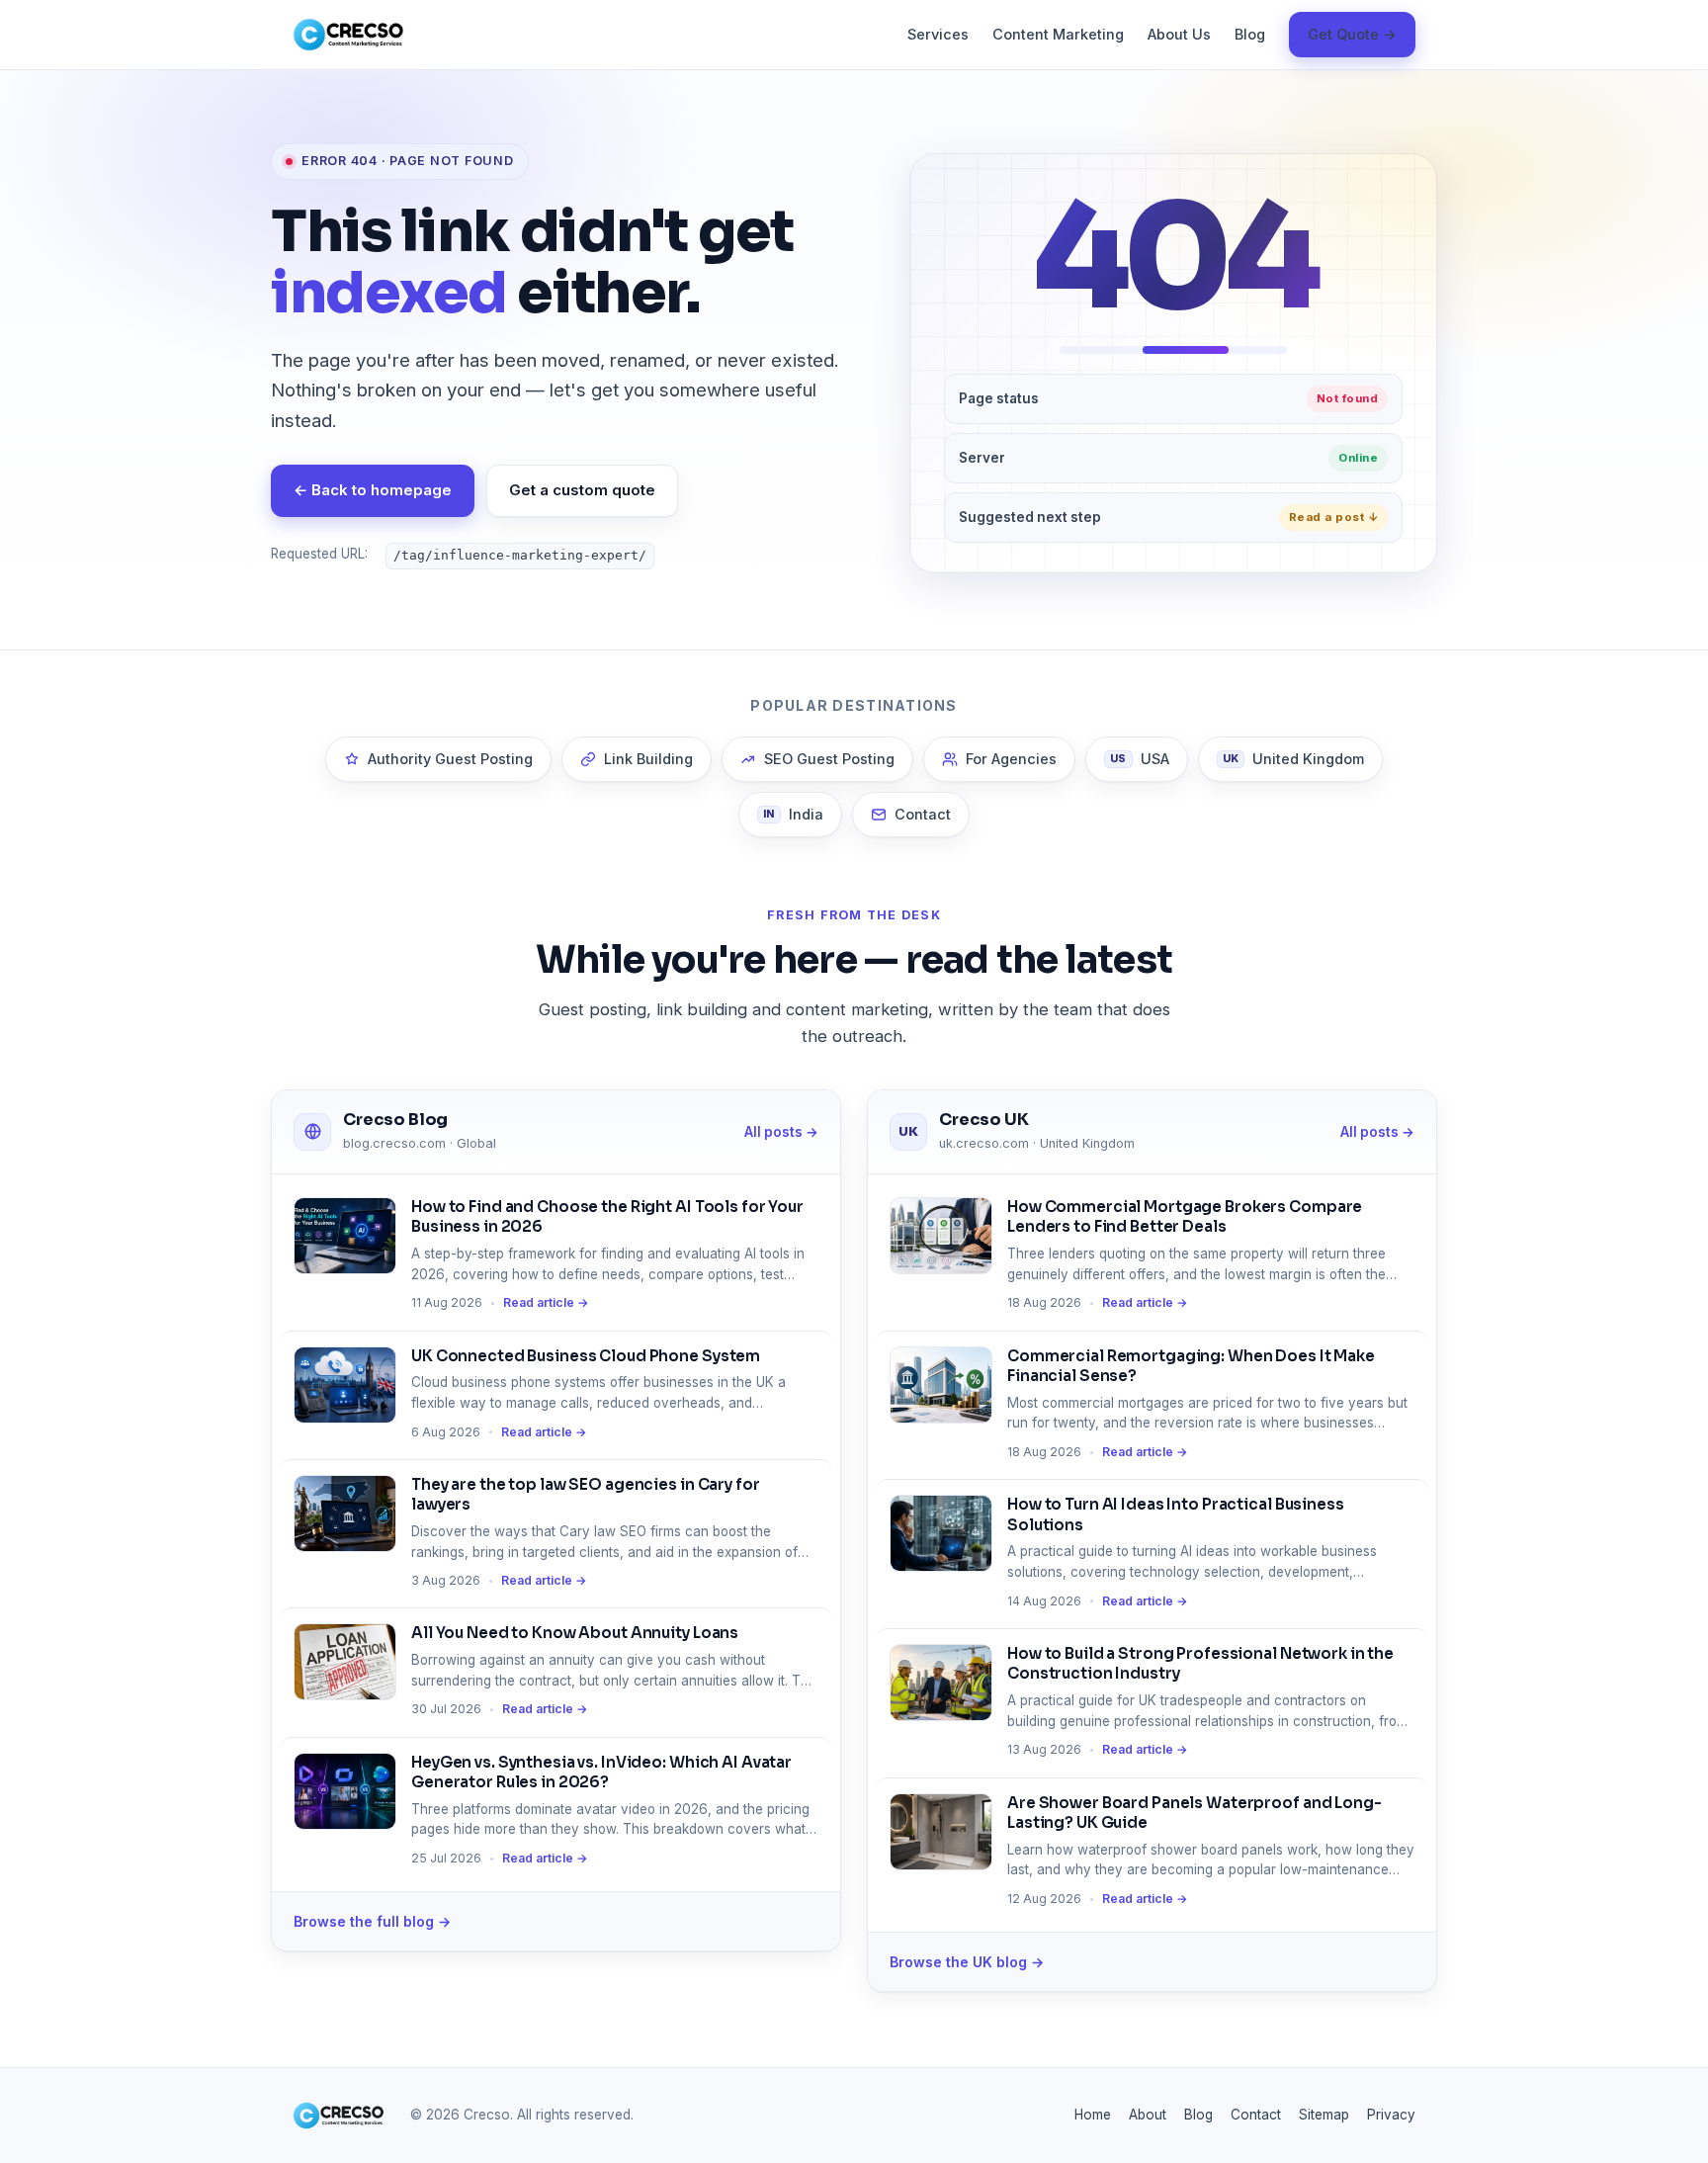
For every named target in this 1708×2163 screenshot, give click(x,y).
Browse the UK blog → (967, 1962)
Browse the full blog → (372, 1921)
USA (1140, 759)
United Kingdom (1294, 759)
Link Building (648, 759)
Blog (1250, 34)
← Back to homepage (373, 490)
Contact (923, 814)
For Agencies (1011, 759)
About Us (1179, 34)
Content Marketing (1058, 34)
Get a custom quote (582, 490)
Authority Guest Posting (450, 759)
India (793, 814)
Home (1093, 2115)
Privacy (1391, 2115)
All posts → (781, 1132)
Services (938, 34)
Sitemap (1324, 2115)
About (1148, 2115)
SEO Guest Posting (829, 759)
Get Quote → (1352, 34)
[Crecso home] (348, 35)
